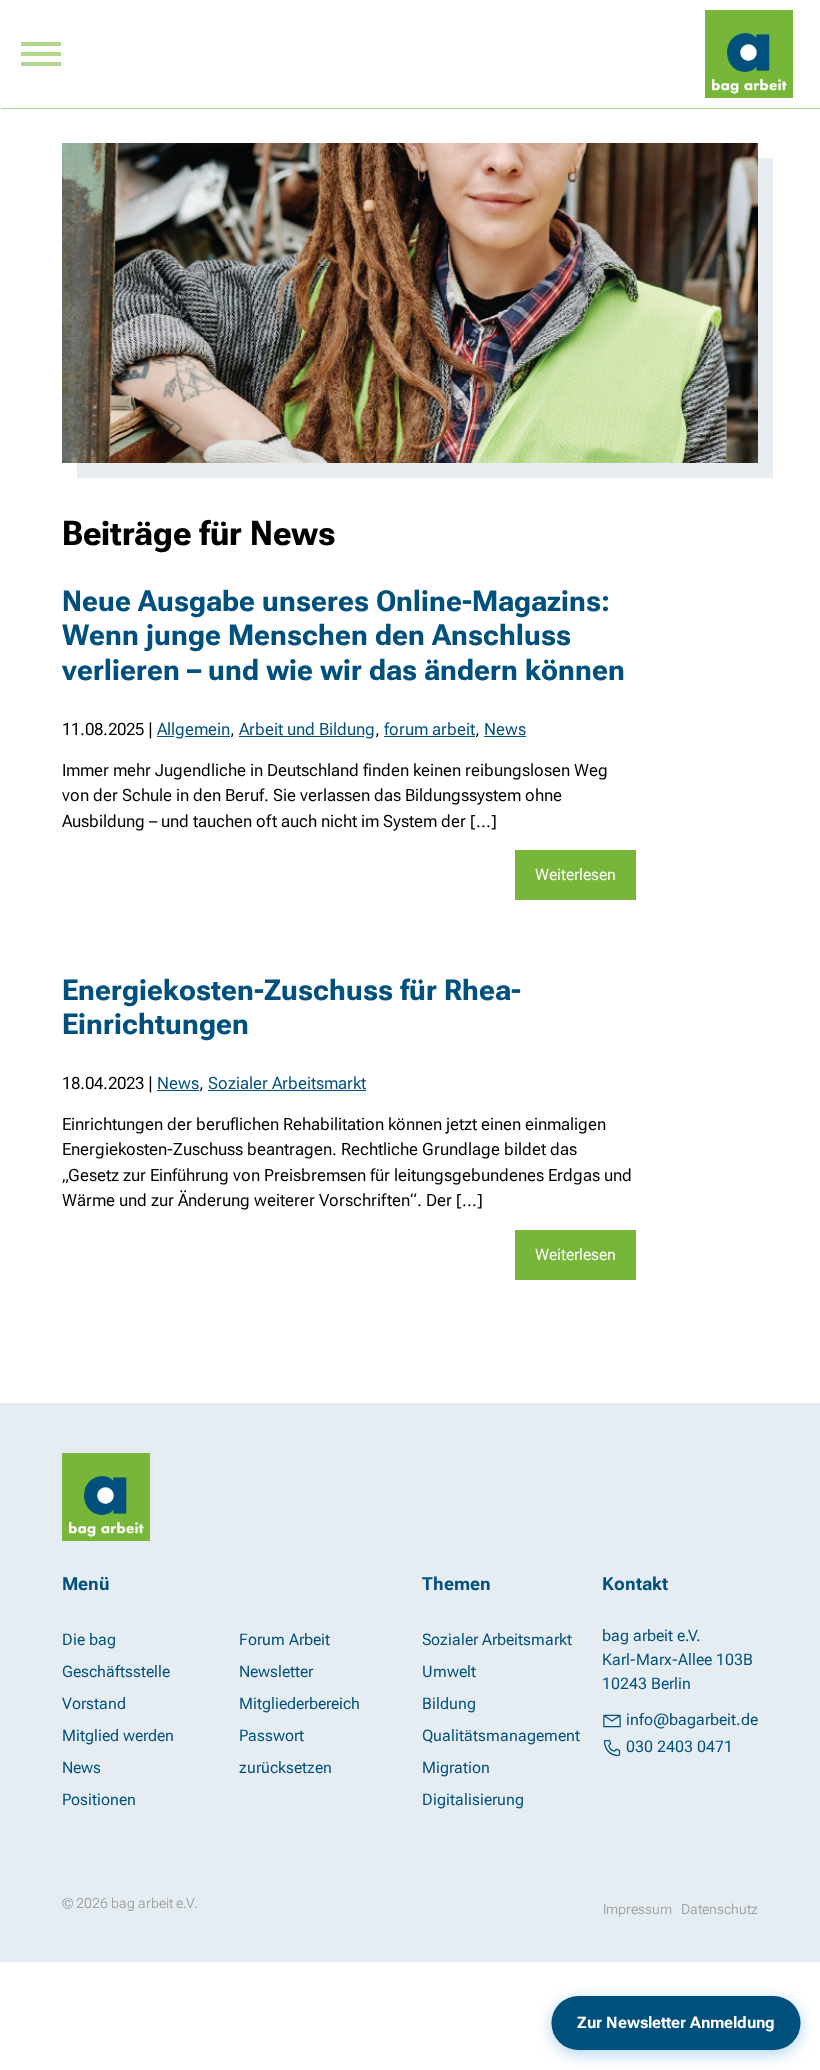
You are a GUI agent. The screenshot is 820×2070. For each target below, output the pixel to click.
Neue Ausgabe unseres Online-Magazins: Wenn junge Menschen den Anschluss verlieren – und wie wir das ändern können (343, 635)
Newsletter (276, 1671)
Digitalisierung (473, 1799)
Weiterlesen (575, 874)
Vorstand (94, 1703)
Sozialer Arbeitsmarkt (287, 1083)
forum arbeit (429, 729)
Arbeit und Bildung (307, 729)
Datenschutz (719, 1909)
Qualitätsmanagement (501, 1735)
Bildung (449, 1703)
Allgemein (193, 729)
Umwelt (449, 1671)
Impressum (637, 1909)
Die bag (89, 1639)
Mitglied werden (118, 1735)
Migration (456, 1767)
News (505, 729)
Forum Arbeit (284, 1639)
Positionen (99, 1799)
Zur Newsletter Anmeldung (676, 2022)
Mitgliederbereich (299, 1703)
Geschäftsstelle (116, 1671)
